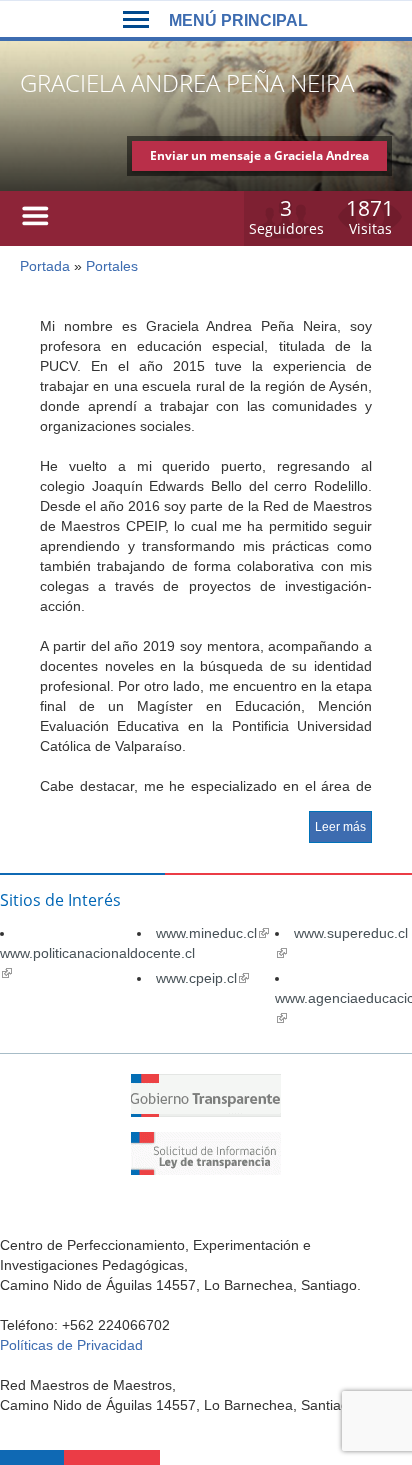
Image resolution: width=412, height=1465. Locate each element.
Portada (45, 266)
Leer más (340, 827)
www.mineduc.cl (212, 933)
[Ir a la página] (206, 1112)
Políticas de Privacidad (71, 1345)
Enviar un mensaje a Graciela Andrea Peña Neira (259, 159)
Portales (112, 266)
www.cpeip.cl (202, 978)
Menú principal (238, 20)
